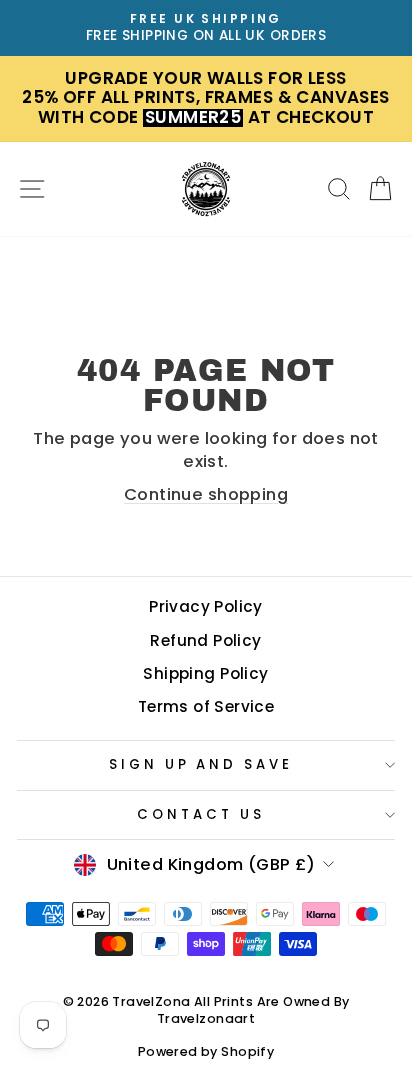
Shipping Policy (205, 673)
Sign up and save (201, 764)
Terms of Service (206, 706)
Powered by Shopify (206, 1051)
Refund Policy (205, 640)
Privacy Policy (206, 606)
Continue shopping (206, 494)
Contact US (201, 814)
